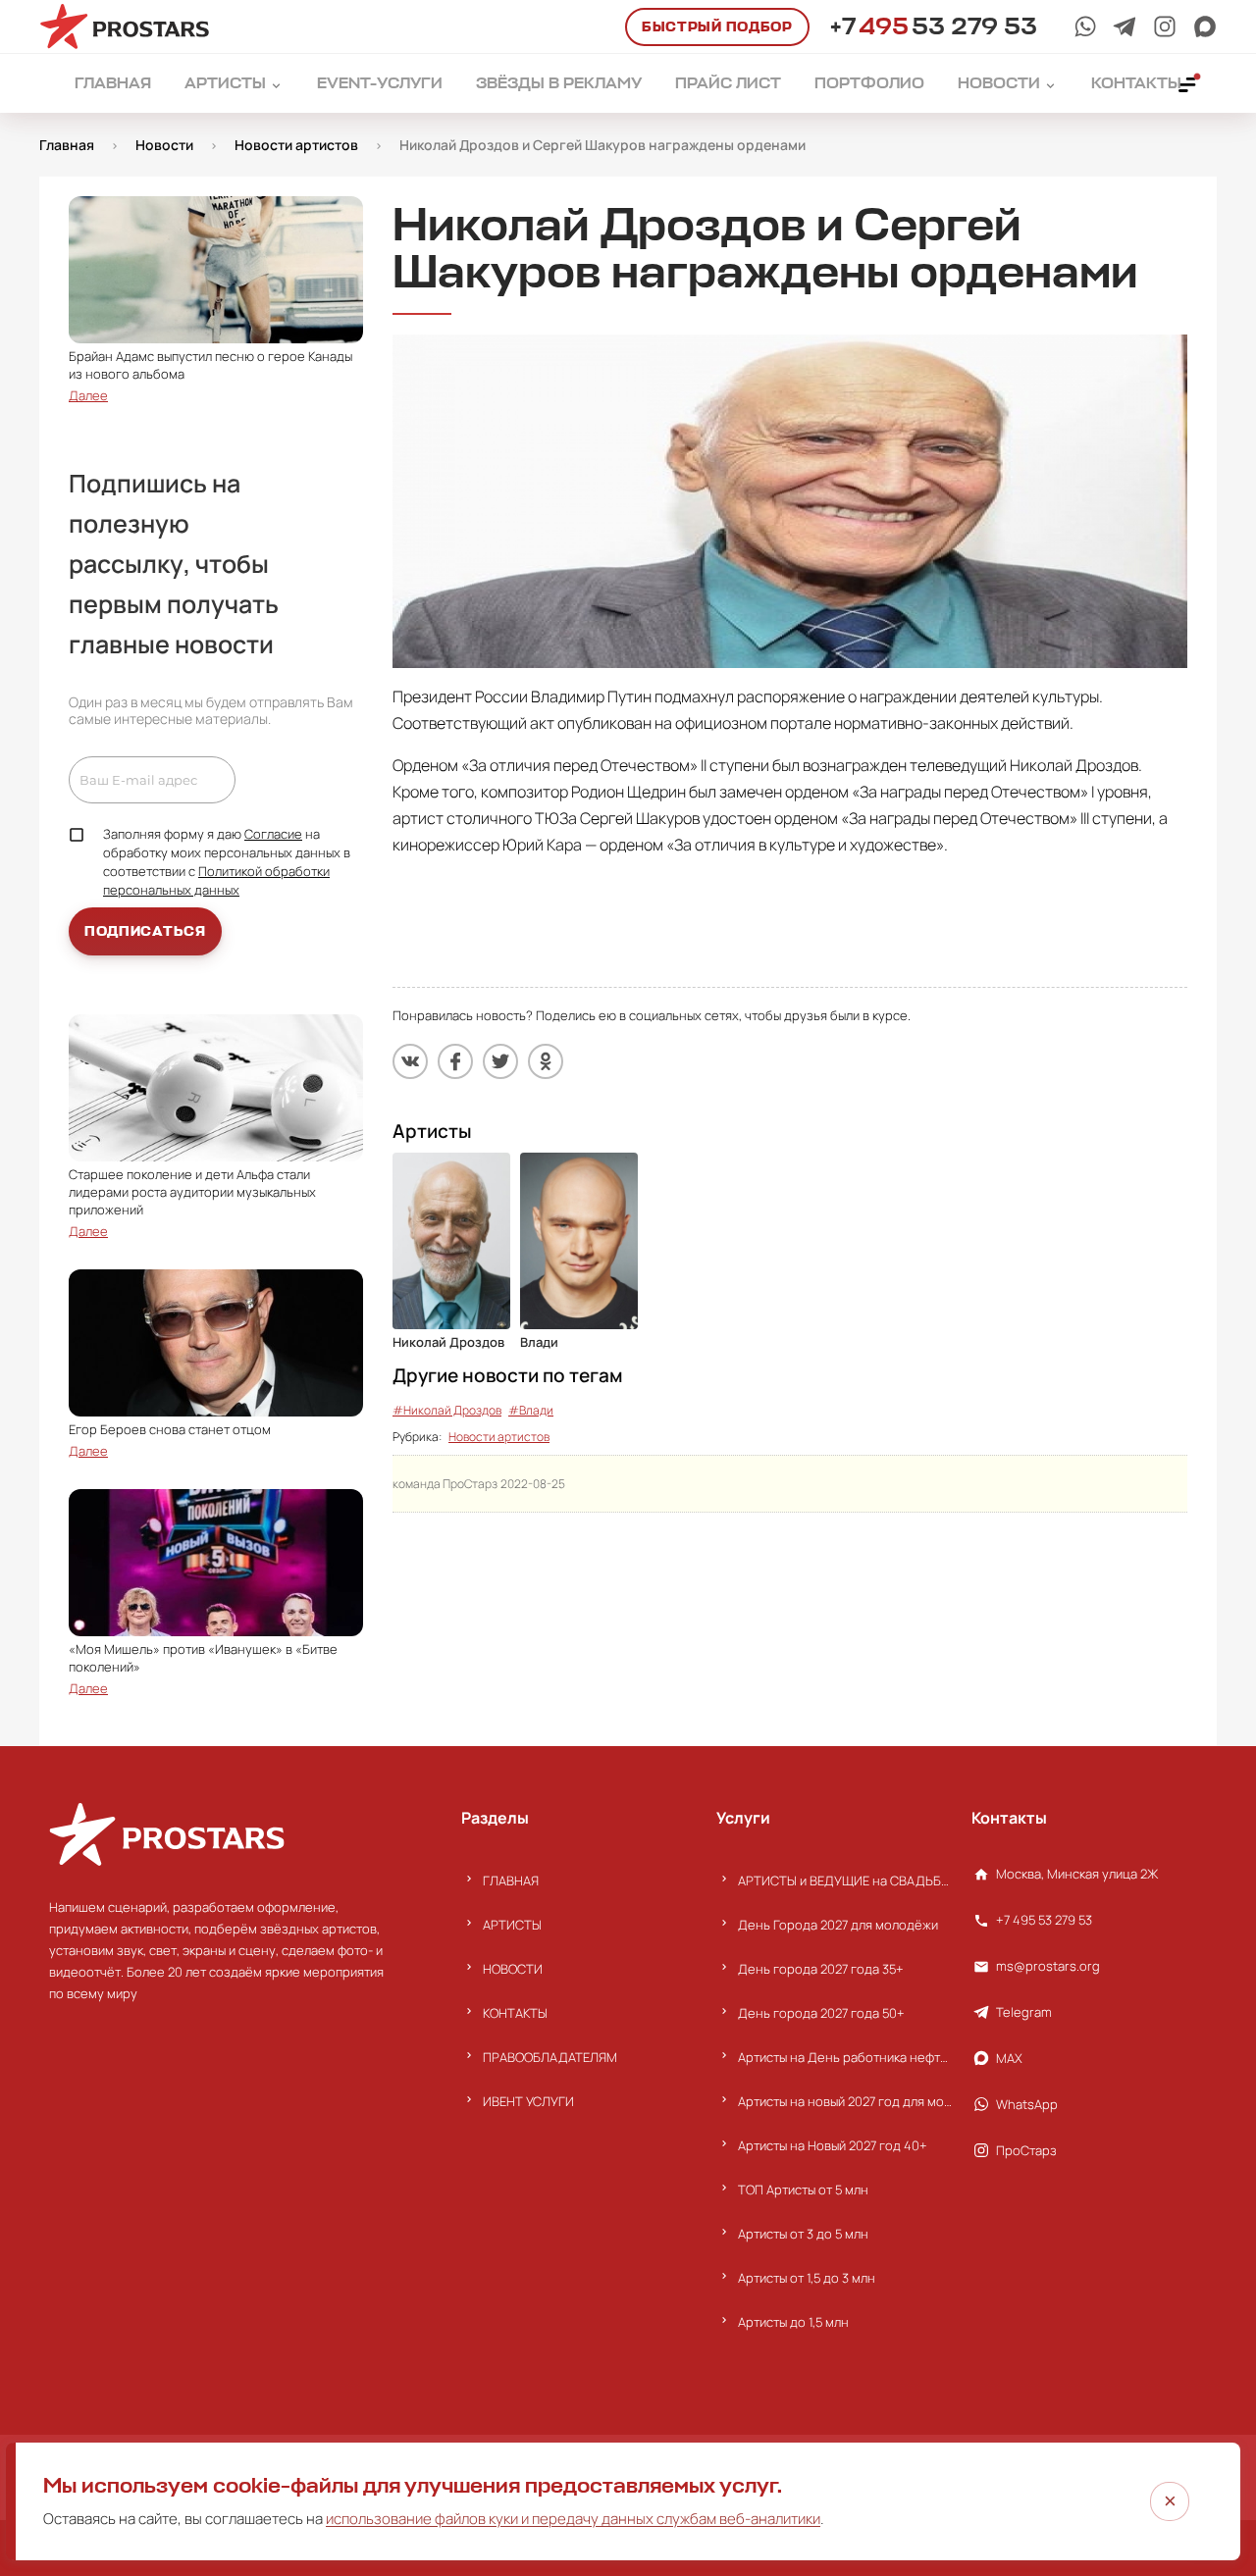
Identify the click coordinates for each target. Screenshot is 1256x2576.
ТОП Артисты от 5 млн (803, 2190)
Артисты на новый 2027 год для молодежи (845, 2101)
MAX (1009, 2058)
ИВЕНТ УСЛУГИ (528, 2101)
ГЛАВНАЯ (511, 1880)
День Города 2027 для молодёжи (838, 1925)
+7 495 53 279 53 (1044, 1920)
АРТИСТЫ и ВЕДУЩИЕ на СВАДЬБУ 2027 (845, 1880)
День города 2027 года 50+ (821, 2013)
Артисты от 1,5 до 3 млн (807, 2278)
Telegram (1024, 2012)
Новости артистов (499, 1437)
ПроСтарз (1026, 2150)
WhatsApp (1027, 2104)
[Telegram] (1125, 26)
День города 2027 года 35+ (821, 1969)
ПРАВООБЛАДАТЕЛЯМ (550, 2057)
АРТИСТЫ (512, 1925)
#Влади (531, 1410)
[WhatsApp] (1085, 26)
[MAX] (1205, 26)
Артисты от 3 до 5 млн (803, 2234)
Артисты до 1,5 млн (793, 2322)
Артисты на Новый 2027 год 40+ (833, 2145)
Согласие (273, 834)
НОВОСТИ (513, 1969)
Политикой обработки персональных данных (216, 880)
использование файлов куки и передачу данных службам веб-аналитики (573, 2519)
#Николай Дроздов (447, 1410)
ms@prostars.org (1048, 1966)
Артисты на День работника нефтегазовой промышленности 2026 (845, 2057)
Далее (88, 395)
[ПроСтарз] (1165, 26)
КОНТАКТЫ (515, 2013)
